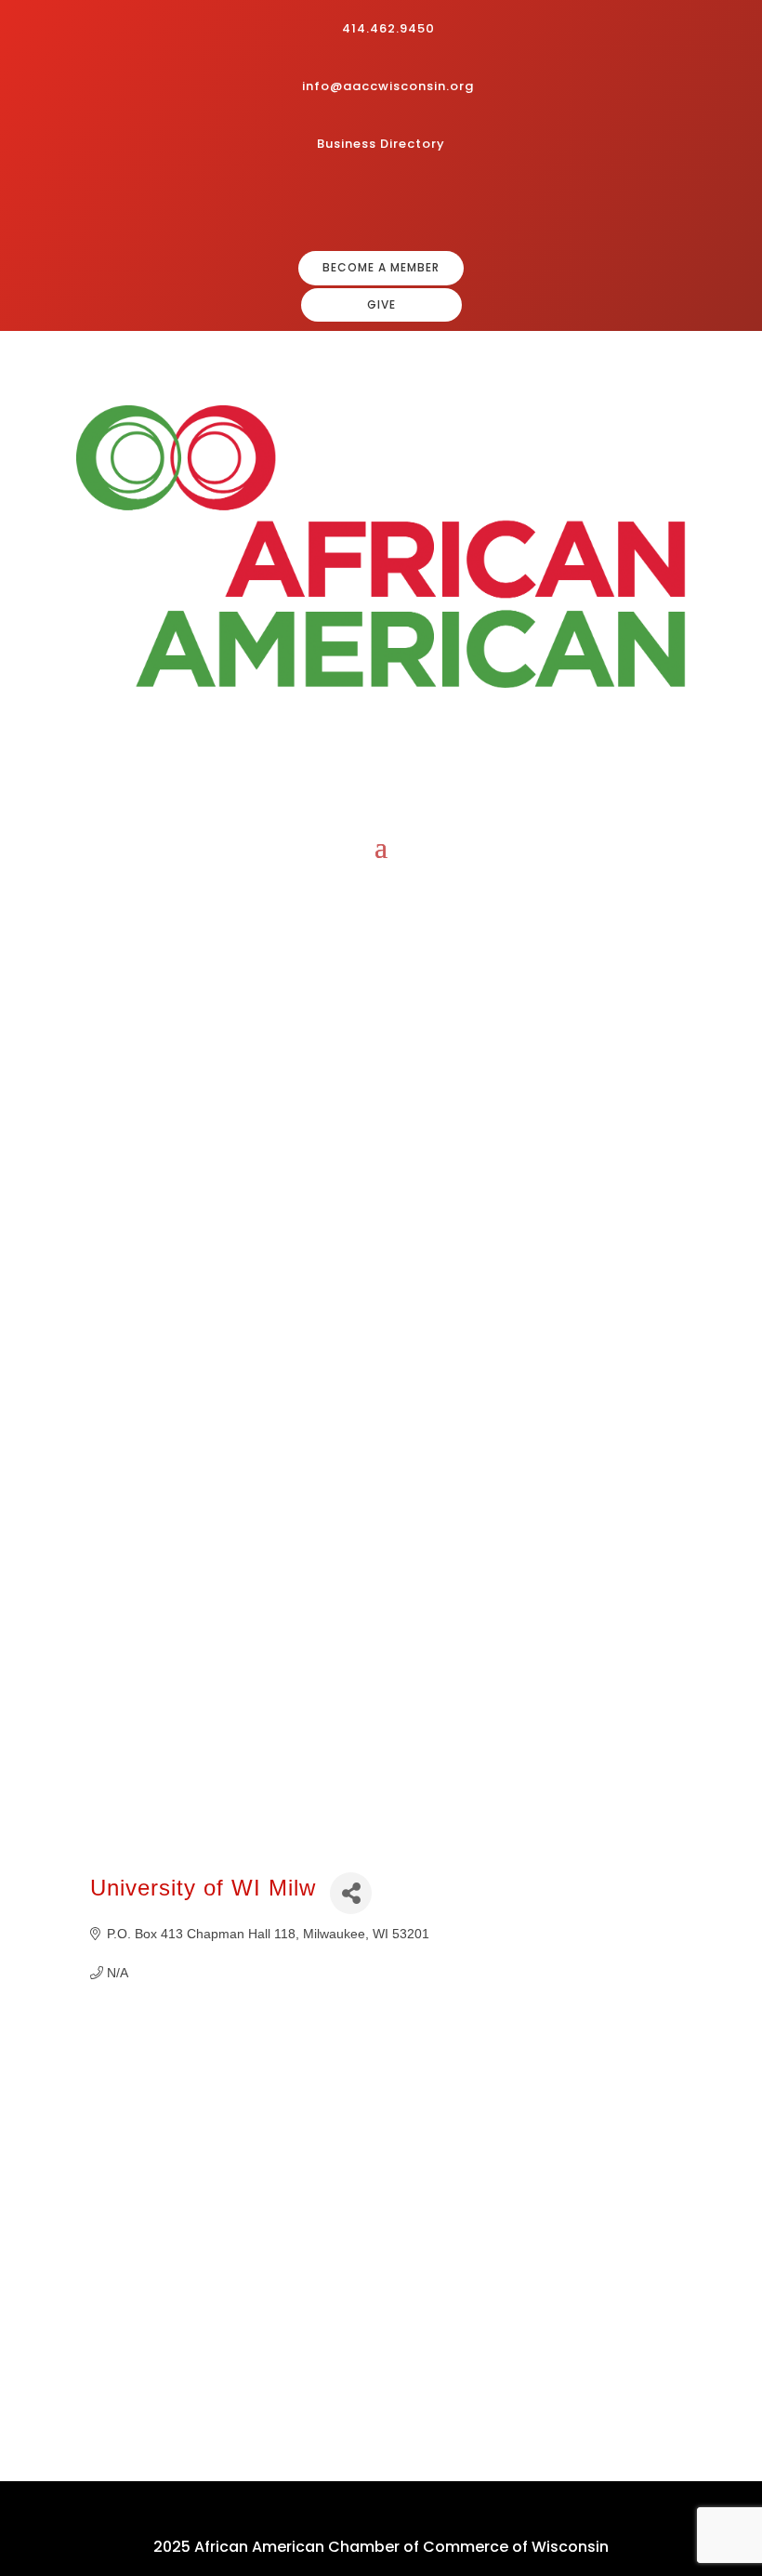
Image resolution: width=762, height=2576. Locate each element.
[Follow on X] (444, 205)
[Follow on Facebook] (355, 205)
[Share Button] (351, 1893)
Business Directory (381, 144)
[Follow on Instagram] (385, 205)
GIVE (381, 304)
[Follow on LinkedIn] (414, 205)
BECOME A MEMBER (381, 267)
